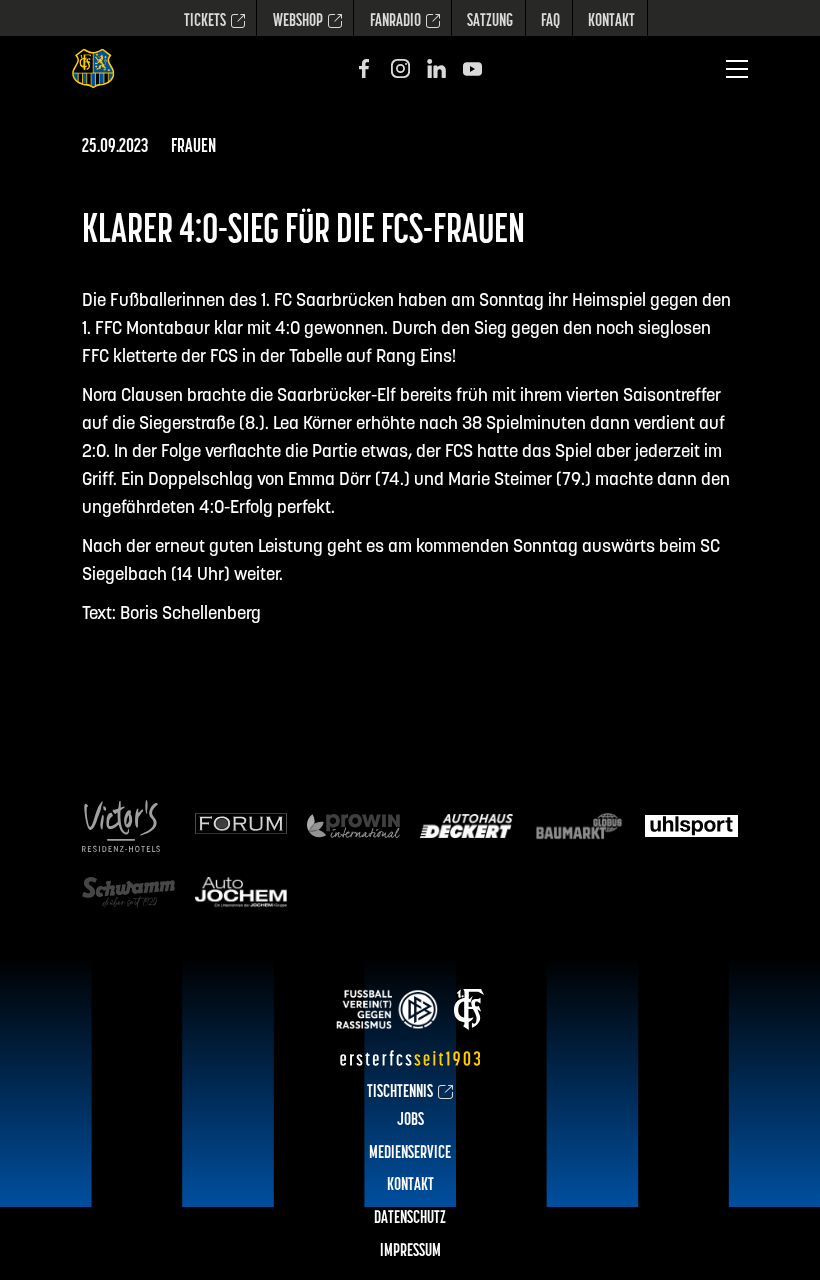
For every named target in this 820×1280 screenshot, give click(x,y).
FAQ (550, 22)
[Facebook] (364, 68)
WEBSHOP (298, 22)
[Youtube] (472, 68)
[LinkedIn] (436, 68)
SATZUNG (490, 22)
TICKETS (205, 22)
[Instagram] (400, 68)
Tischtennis (400, 1093)
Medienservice (410, 1154)
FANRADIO (395, 22)
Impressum (410, 1252)
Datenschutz (410, 1219)
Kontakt (611, 22)
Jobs (410, 1121)
